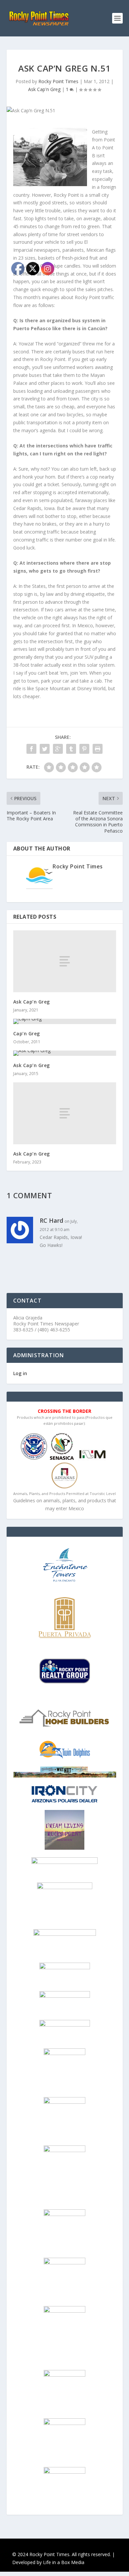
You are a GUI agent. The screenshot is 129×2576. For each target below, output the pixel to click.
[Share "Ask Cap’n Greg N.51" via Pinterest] (84, 749)
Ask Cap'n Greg (44, 89)
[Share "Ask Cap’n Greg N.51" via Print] (98, 749)
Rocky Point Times (58, 81)
